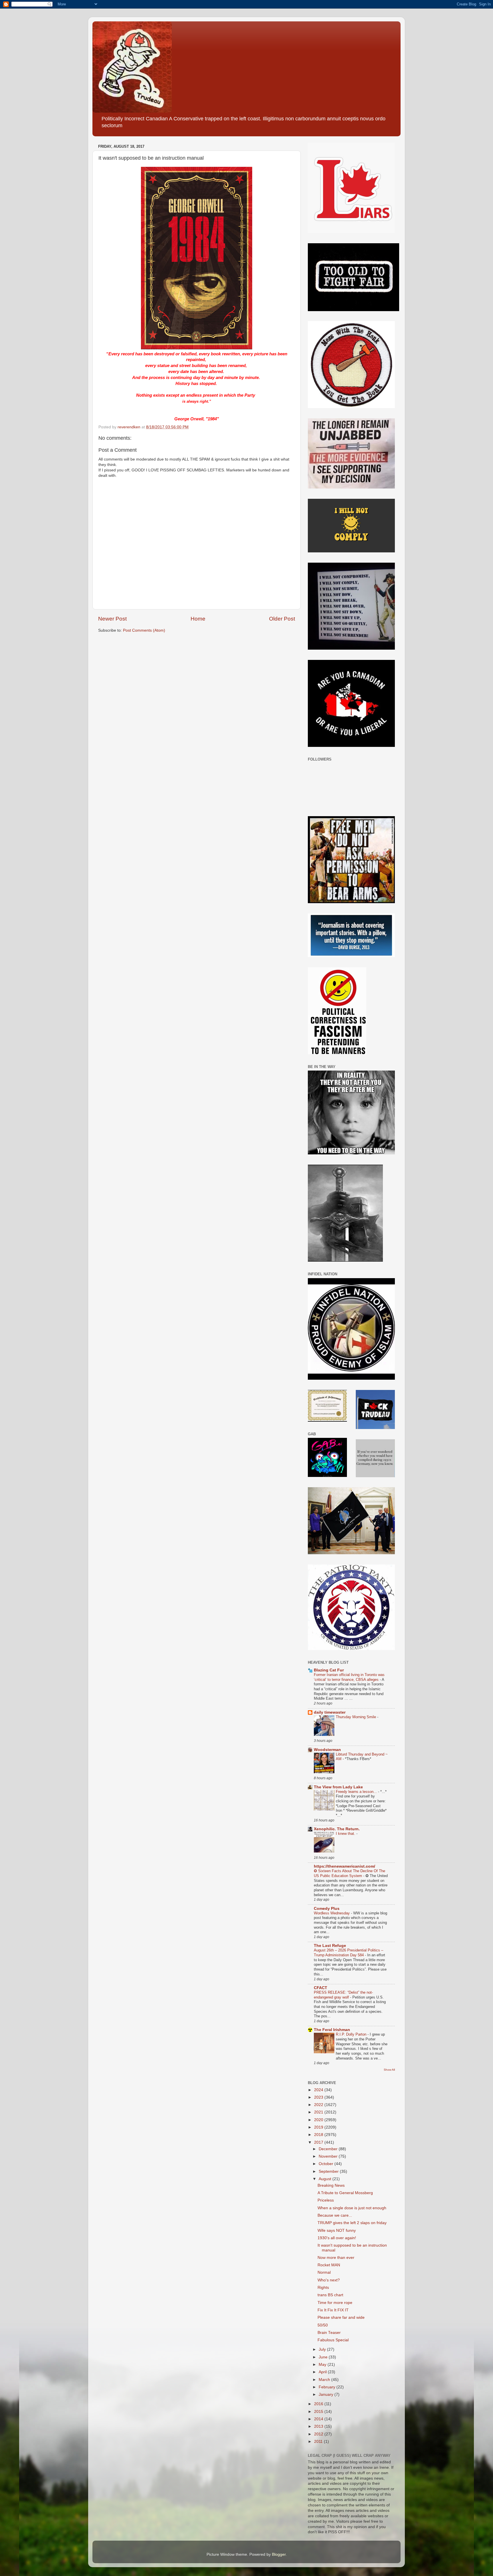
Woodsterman (327, 1750)
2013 (319, 2426)
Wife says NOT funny (337, 2231)
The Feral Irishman (332, 2030)
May (323, 2365)
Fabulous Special (333, 2340)
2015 (319, 2412)
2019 (319, 2127)
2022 (319, 2105)
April (323, 2372)
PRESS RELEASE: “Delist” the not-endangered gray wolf (343, 1995)
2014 (319, 2419)
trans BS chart (330, 2295)
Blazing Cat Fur (329, 1670)
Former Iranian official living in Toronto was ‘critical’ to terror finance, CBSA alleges (349, 1677)
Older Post (282, 619)
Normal (324, 2272)
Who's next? (329, 2280)
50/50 (323, 2325)
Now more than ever (336, 2258)
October (327, 2164)
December (329, 2149)
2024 (319, 2090)
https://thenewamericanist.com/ (345, 1866)
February (328, 2387)
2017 (319, 2142)
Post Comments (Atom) (144, 630)
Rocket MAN (329, 2265)
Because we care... (335, 2215)
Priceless (326, 2200)
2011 (319, 2442)
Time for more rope (335, 2303)
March (325, 2380)
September (329, 2171)
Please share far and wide (341, 2317)
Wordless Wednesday (332, 1913)
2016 (319, 2404)
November (329, 2156)
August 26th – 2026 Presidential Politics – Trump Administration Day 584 (348, 1953)
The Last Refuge (330, 1946)
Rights (323, 2288)
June (324, 2357)
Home (198, 619)
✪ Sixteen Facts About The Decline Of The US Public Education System (349, 1873)
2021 (319, 2112)
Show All (389, 2070)
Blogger (279, 2554)
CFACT (321, 1988)
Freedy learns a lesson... (357, 1792)
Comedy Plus (327, 1909)
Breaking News (331, 2185)
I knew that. (346, 1834)
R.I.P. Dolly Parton (352, 2034)
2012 (319, 2434)
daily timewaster (330, 1712)
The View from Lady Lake (338, 1787)
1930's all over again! (337, 2238)
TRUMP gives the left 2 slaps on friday (352, 2223)
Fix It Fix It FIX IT (333, 2310)
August (326, 2179)
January (327, 2394)
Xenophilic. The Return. (337, 1829)
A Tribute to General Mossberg (345, 2193)
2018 (319, 2135)
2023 (319, 2097)
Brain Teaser (329, 2333)
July (323, 2349)
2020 (319, 2120)
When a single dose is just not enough (352, 2208)
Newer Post (112, 619)
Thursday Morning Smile (356, 1717)
